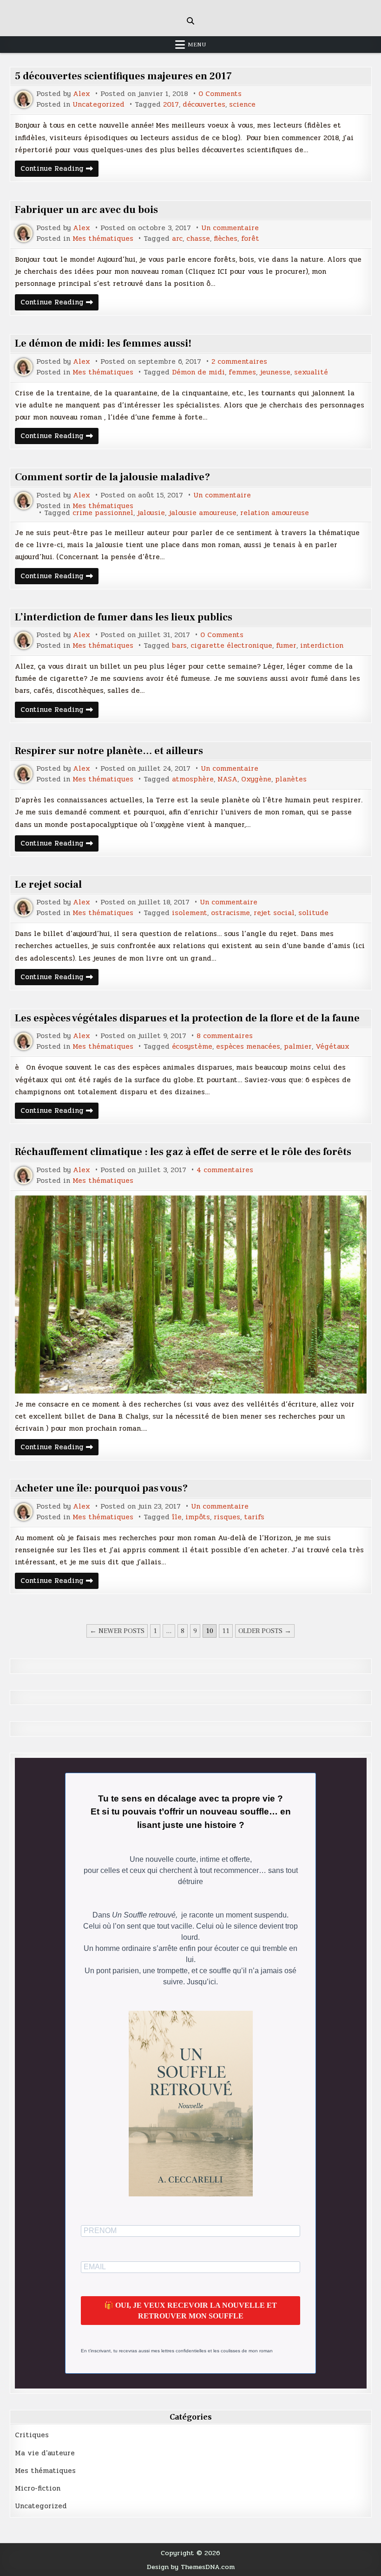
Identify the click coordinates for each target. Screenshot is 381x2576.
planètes (291, 779)
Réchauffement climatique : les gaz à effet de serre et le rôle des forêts (183, 1152)
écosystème (192, 1047)
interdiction (322, 646)
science (242, 105)
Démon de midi (198, 372)
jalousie (151, 513)
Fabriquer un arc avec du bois (86, 210)
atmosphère (193, 779)
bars (179, 646)
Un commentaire (230, 228)
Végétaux (332, 1047)
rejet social (274, 913)
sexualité (311, 372)
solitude (313, 913)
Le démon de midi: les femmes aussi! (103, 343)
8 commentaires (225, 1036)
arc (177, 239)
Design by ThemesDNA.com (191, 2567)
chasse (198, 239)
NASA (227, 779)
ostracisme (230, 913)
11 (226, 1631)
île (177, 1517)
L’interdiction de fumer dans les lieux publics (124, 617)
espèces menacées (248, 1047)
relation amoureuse (275, 513)
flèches (226, 239)
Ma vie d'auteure (45, 2453)
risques (227, 1517)
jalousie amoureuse (203, 513)
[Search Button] (190, 21)
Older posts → (265, 1631)
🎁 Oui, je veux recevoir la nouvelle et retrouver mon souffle (190, 2311)
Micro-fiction (38, 2488)
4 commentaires (225, 1170)
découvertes (204, 105)
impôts (198, 1517)
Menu (197, 45)
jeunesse (275, 372)
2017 (171, 105)
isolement (190, 913)
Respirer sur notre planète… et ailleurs (109, 751)
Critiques (32, 2435)
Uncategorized (99, 105)
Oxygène (256, 779)
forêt (250, 239)
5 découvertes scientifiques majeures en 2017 (123, 76)
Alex (82, 94)
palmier (298, 1047)
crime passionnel (103, 513)
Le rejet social (48, 884)
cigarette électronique (231, 646)
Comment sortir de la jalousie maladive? (112, 477)
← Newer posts (117, 1631)
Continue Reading (59, 170)
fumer (286, 646)
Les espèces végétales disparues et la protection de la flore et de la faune (187, 1018)
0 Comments (220, 94)
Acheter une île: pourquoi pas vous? (101, 1488)
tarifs (254, 1517)
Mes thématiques (103, 239)
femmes (242, 372)
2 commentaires (239, 362)
